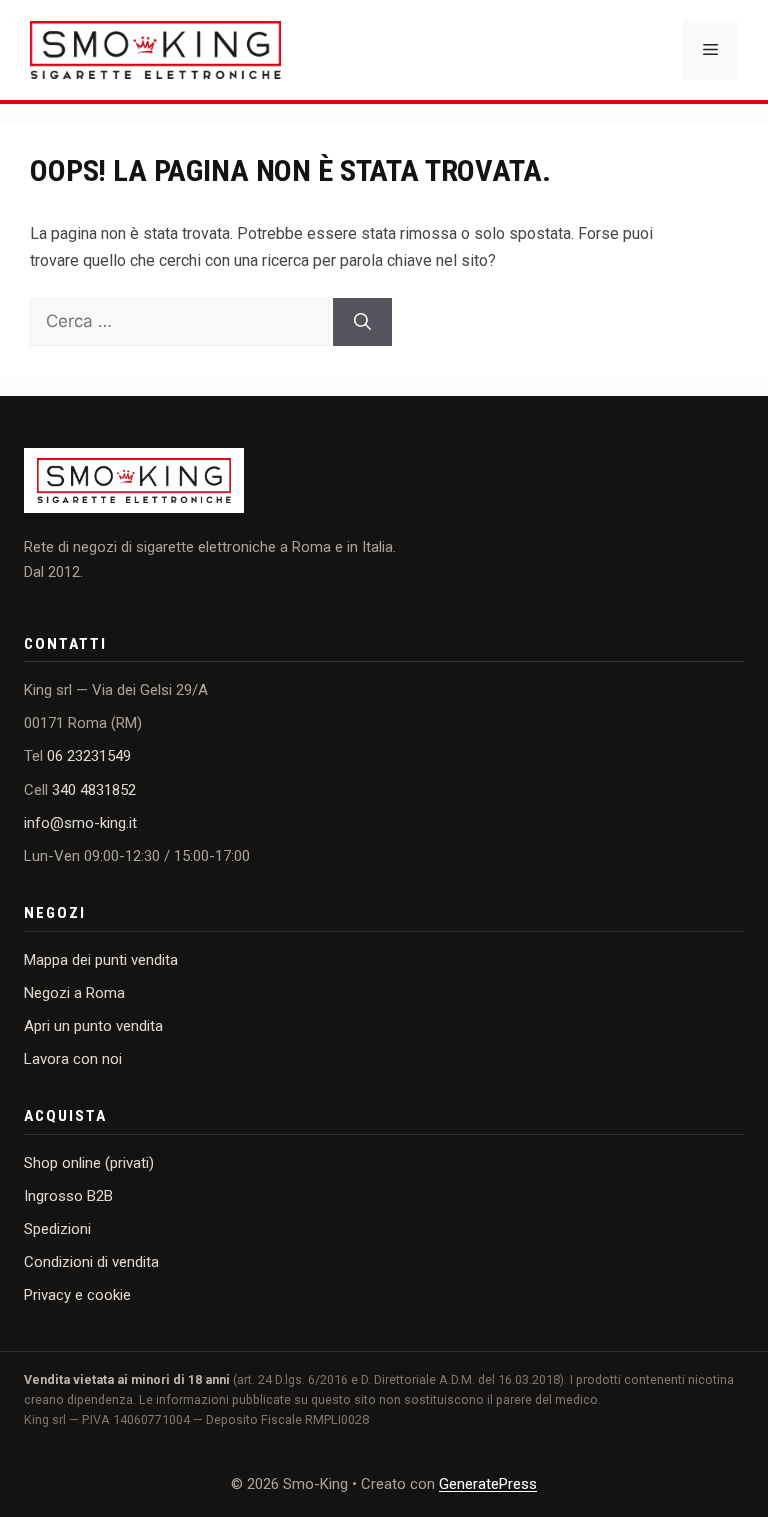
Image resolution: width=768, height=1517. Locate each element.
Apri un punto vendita (93, 1026)
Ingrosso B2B (68, 1196)
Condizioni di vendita (91, 1262)
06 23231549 (89, 756)
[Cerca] (362, 322)
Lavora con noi (73, 1059)
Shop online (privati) (89, 1163)
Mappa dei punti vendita (101, 960)
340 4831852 (94, 790)
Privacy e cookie (77, 1295)
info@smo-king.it (80, 823)
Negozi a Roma (74, 993)
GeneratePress (488, 1484)
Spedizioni (57, 1229)
